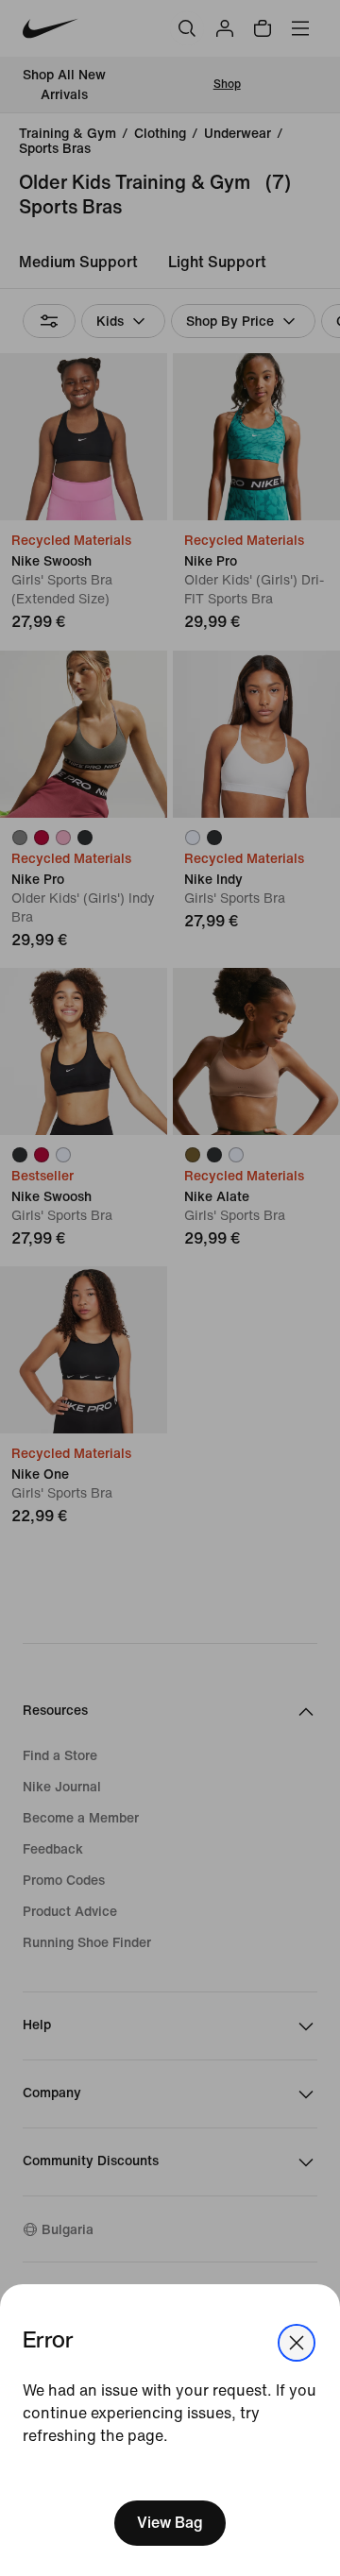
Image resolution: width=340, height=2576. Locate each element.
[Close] (297, 2343)
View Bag (170, 2523)
